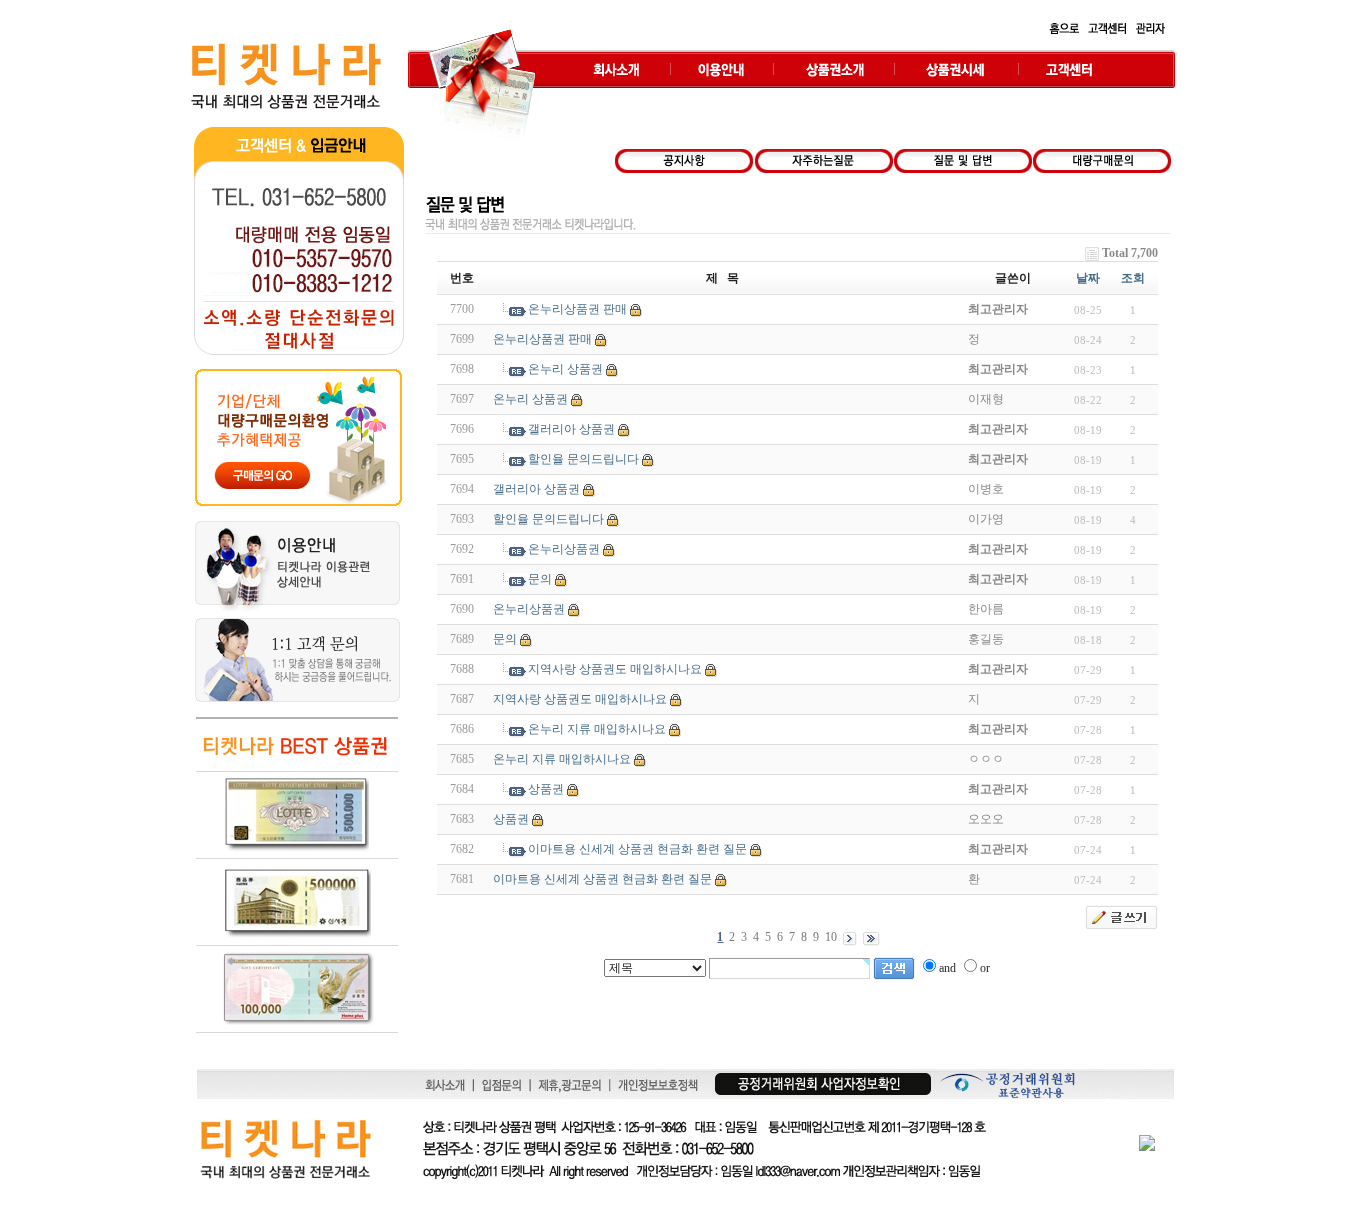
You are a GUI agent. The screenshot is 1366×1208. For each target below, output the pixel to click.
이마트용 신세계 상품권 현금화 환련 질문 (637, 849)
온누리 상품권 (565, 369)
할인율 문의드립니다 (583, 459)
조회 (1133, 278)
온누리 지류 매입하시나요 (597, 729)
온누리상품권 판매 (577, 309)
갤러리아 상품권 (571, 429)
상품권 (546, 789)
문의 (540, 579)
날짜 (1088, 278)
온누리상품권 (564, 549)
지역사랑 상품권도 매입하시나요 (615, 669)
